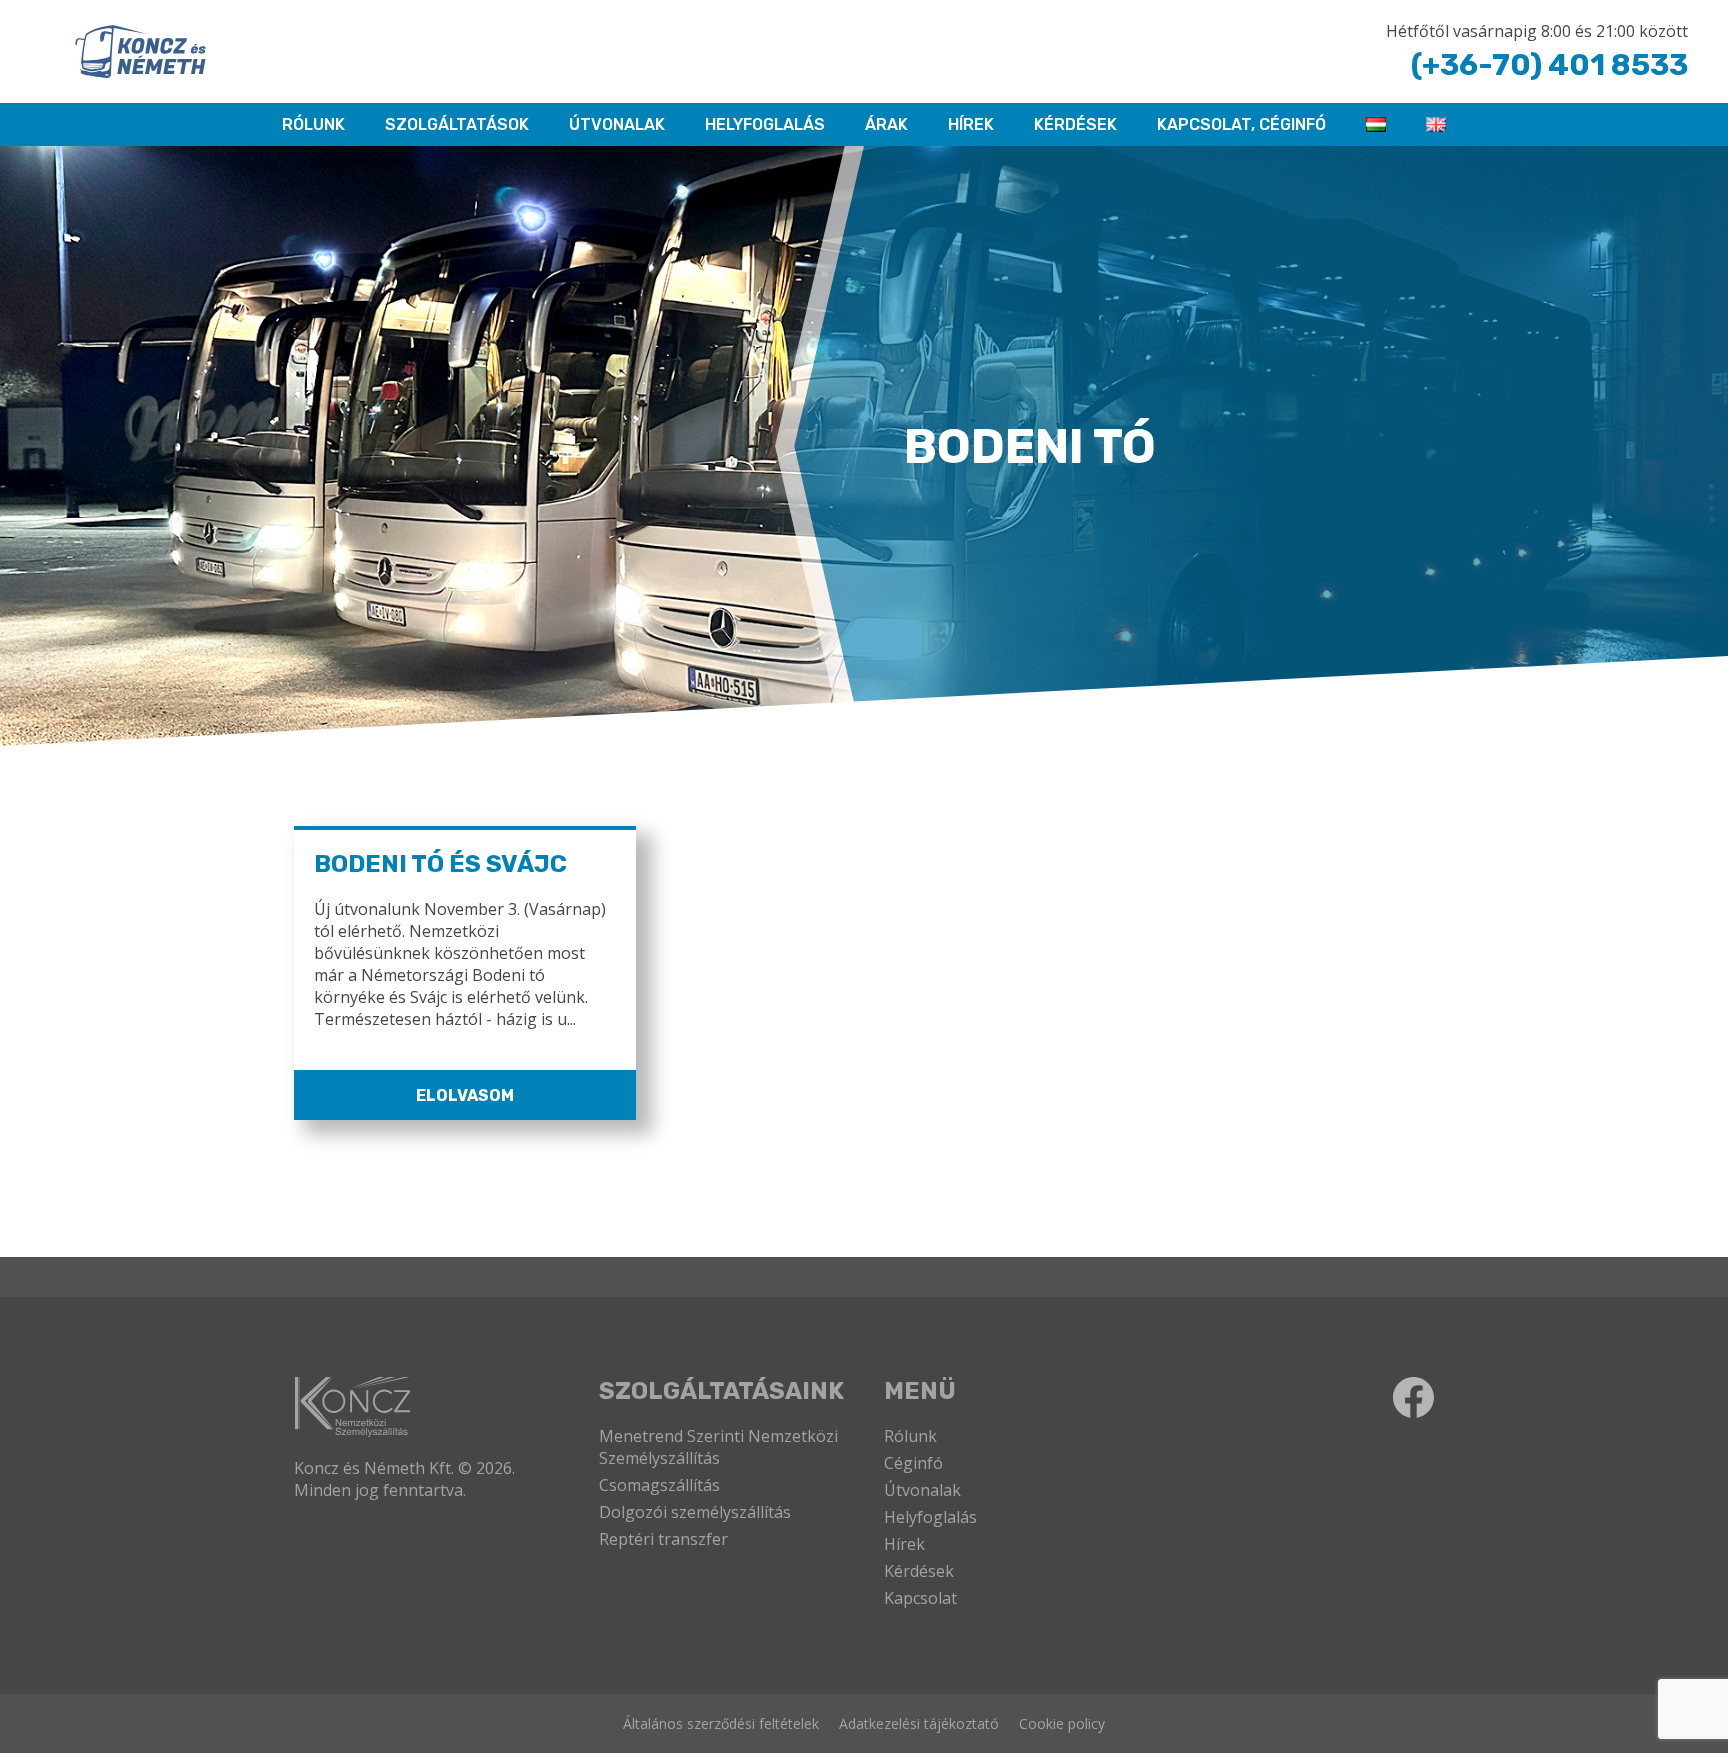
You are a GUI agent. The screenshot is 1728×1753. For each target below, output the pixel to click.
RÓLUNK (313, 124)
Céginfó (913, 1463)
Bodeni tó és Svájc (440, 864)
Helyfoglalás (930, 1517)
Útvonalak (617, 124)
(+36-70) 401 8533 (1549, 65)
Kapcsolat (920, 1598)
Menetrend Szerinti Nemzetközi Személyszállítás (718, 1447)
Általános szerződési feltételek (721, 1723)
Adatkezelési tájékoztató (919, 1723)
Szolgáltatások (457, 124)
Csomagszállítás (659, 1485)
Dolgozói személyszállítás (695, 1512)
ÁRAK (886, 124)
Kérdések (1075, 124)
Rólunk (910, 1436)
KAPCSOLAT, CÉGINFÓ (1241, 124)
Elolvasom (465, 1095)
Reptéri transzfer (663, 1539)
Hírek (971, 124)
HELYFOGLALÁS (765, 124)
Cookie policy (1062, 1723)
